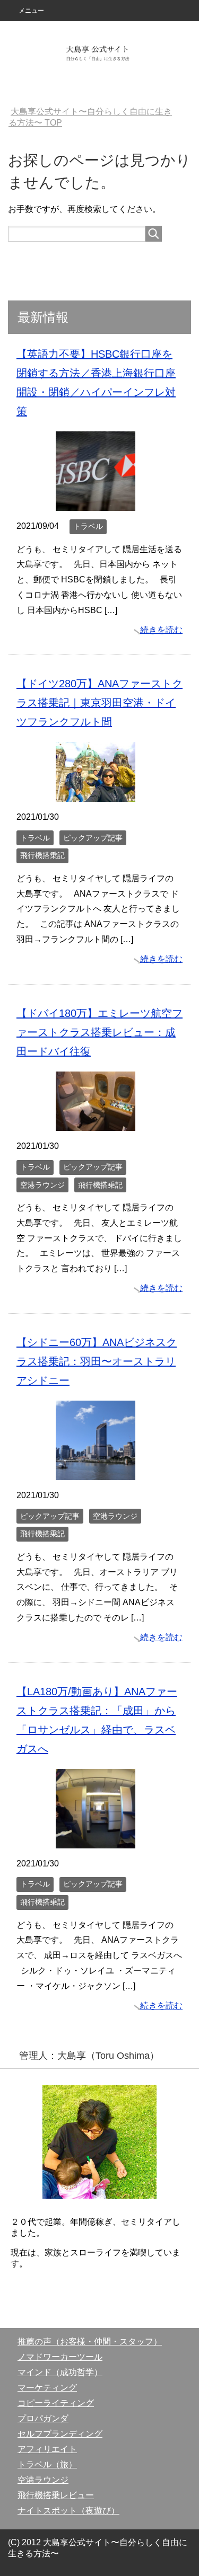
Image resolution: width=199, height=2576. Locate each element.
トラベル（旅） (47, 2464)
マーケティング (47, 2388)
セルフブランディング (60, 2434)
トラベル (88, 526)
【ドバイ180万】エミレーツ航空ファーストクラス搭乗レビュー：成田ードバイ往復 (99, 1032)
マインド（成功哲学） (60, 2372)
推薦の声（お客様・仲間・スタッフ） (90, 2342)
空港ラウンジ (42, 1185)
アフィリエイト (47, 2449)
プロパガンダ (43, 2418)
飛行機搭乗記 (42, 855)
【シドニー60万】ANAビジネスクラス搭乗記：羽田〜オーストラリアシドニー (97, 1361)
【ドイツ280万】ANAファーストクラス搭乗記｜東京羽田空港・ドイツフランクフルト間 (99, 703)
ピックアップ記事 (93, 838)
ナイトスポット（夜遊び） (68, 2511)
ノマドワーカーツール (60, 2357)
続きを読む (161, 630)
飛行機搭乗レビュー (56, 2495)
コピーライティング (56, 2403)
